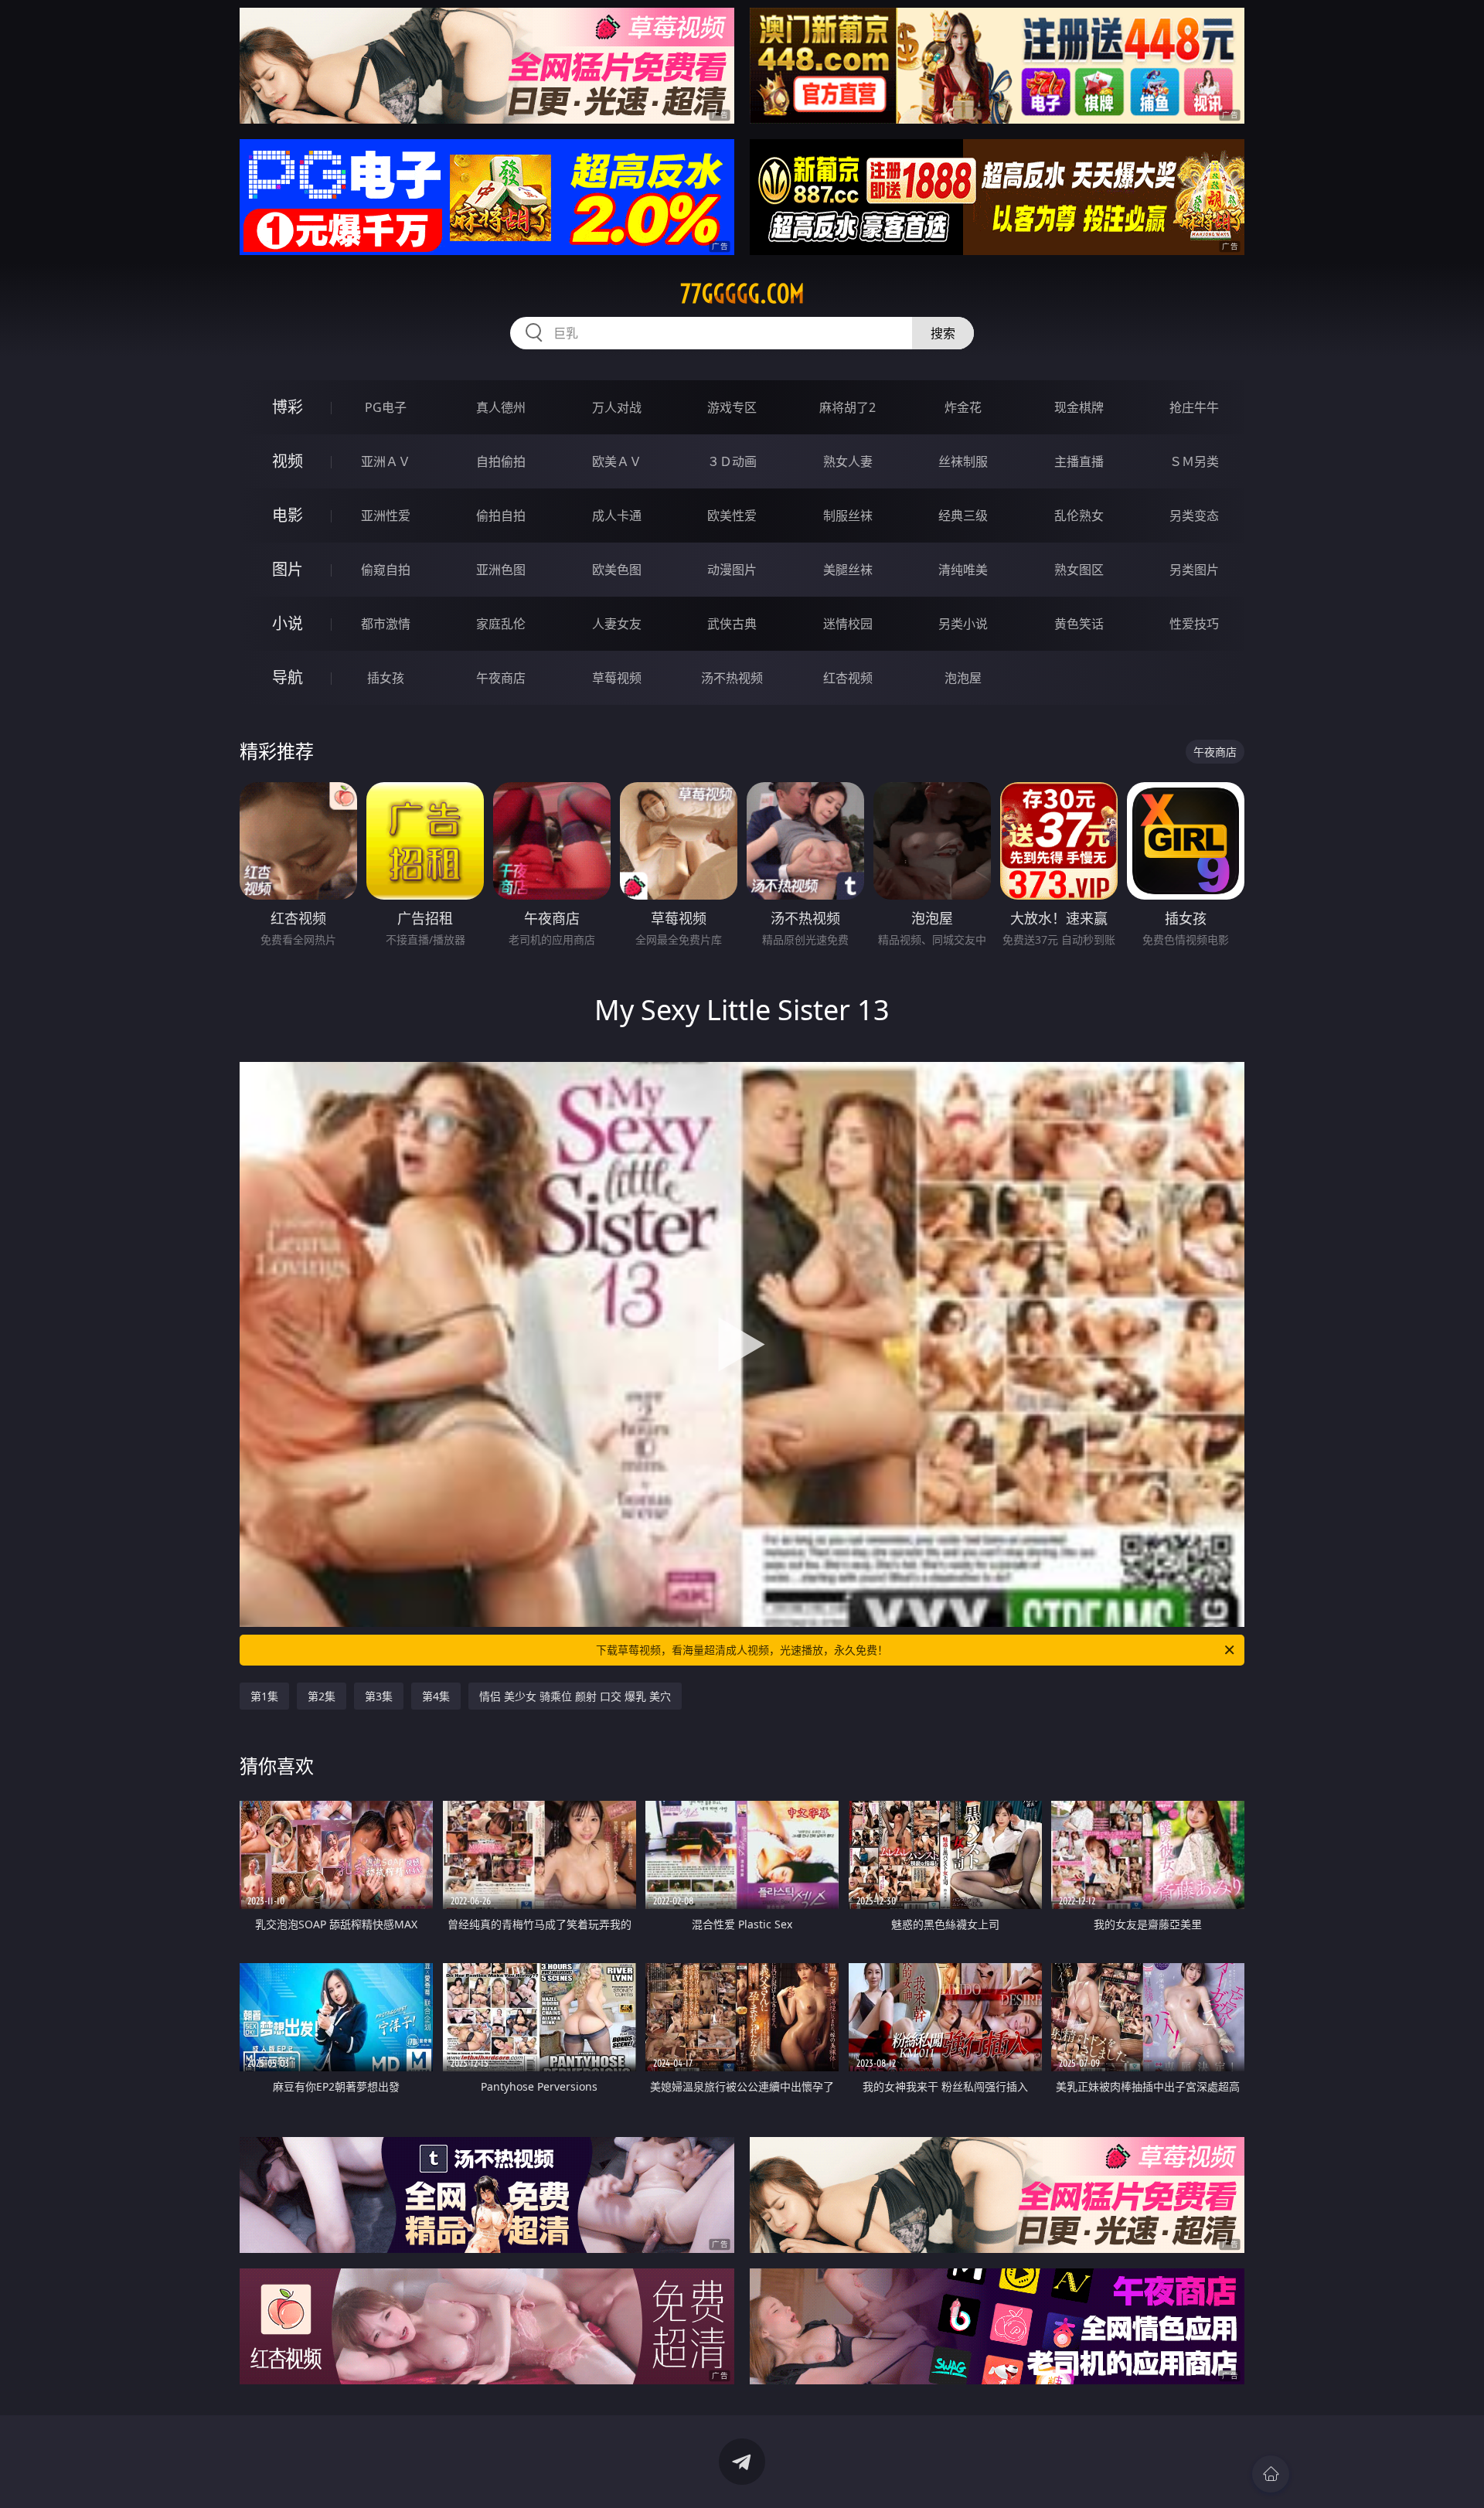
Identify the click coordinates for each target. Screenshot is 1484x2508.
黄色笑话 (1079, 624)
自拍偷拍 (501, 461)
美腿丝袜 (848, 570)
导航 (288, 677)
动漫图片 (732, 570)
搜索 (943, 333)
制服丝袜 (848, 516)
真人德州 (501, 407)
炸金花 (963, 407)
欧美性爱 (732, 516)
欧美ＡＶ (617, 461)
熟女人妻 (848, 461)
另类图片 (1194, 570)
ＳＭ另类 (1194, 461)
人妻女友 (617, 624)
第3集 (379, 1696)
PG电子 (386, 407)
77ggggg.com (742, 294)
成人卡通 (617, 516)
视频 (288, 461)
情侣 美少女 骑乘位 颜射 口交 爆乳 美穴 (575, 1696)
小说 (288, 623)
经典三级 (963, 516)
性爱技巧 (1194, 624)
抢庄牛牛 (1194, 407)
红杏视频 (848, 678)
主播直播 (1079, 461)
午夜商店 (501, 678)
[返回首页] (1271, 2474)
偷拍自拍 (501, 516)
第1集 (264, 1696)
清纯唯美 (963, 570)
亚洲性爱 (386, 516)
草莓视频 (617, 678)
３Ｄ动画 (732, 461)
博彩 (288, 407)
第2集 (322, 1696)
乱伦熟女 (1079, 516)
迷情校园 (848, 624)
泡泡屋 (963, 678)
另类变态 (1194, 516)
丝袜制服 (963, 461)
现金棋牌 (1079, 407)
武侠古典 (732, 624)
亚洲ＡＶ (386, 461)
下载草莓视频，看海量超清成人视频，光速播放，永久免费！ (742, 1650)
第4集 (436, 1696)
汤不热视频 (732, 678)
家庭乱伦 (501, 624)
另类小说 (963, 624)
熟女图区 (1079, 570)
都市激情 (386, 624)
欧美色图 (617, 570)
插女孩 (386, 678)
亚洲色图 (501, 570)
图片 (288, 569)
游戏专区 (732, 407)
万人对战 (617, 407)
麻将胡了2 (848, 407)
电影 (288, 515)
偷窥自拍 (386, 570)
